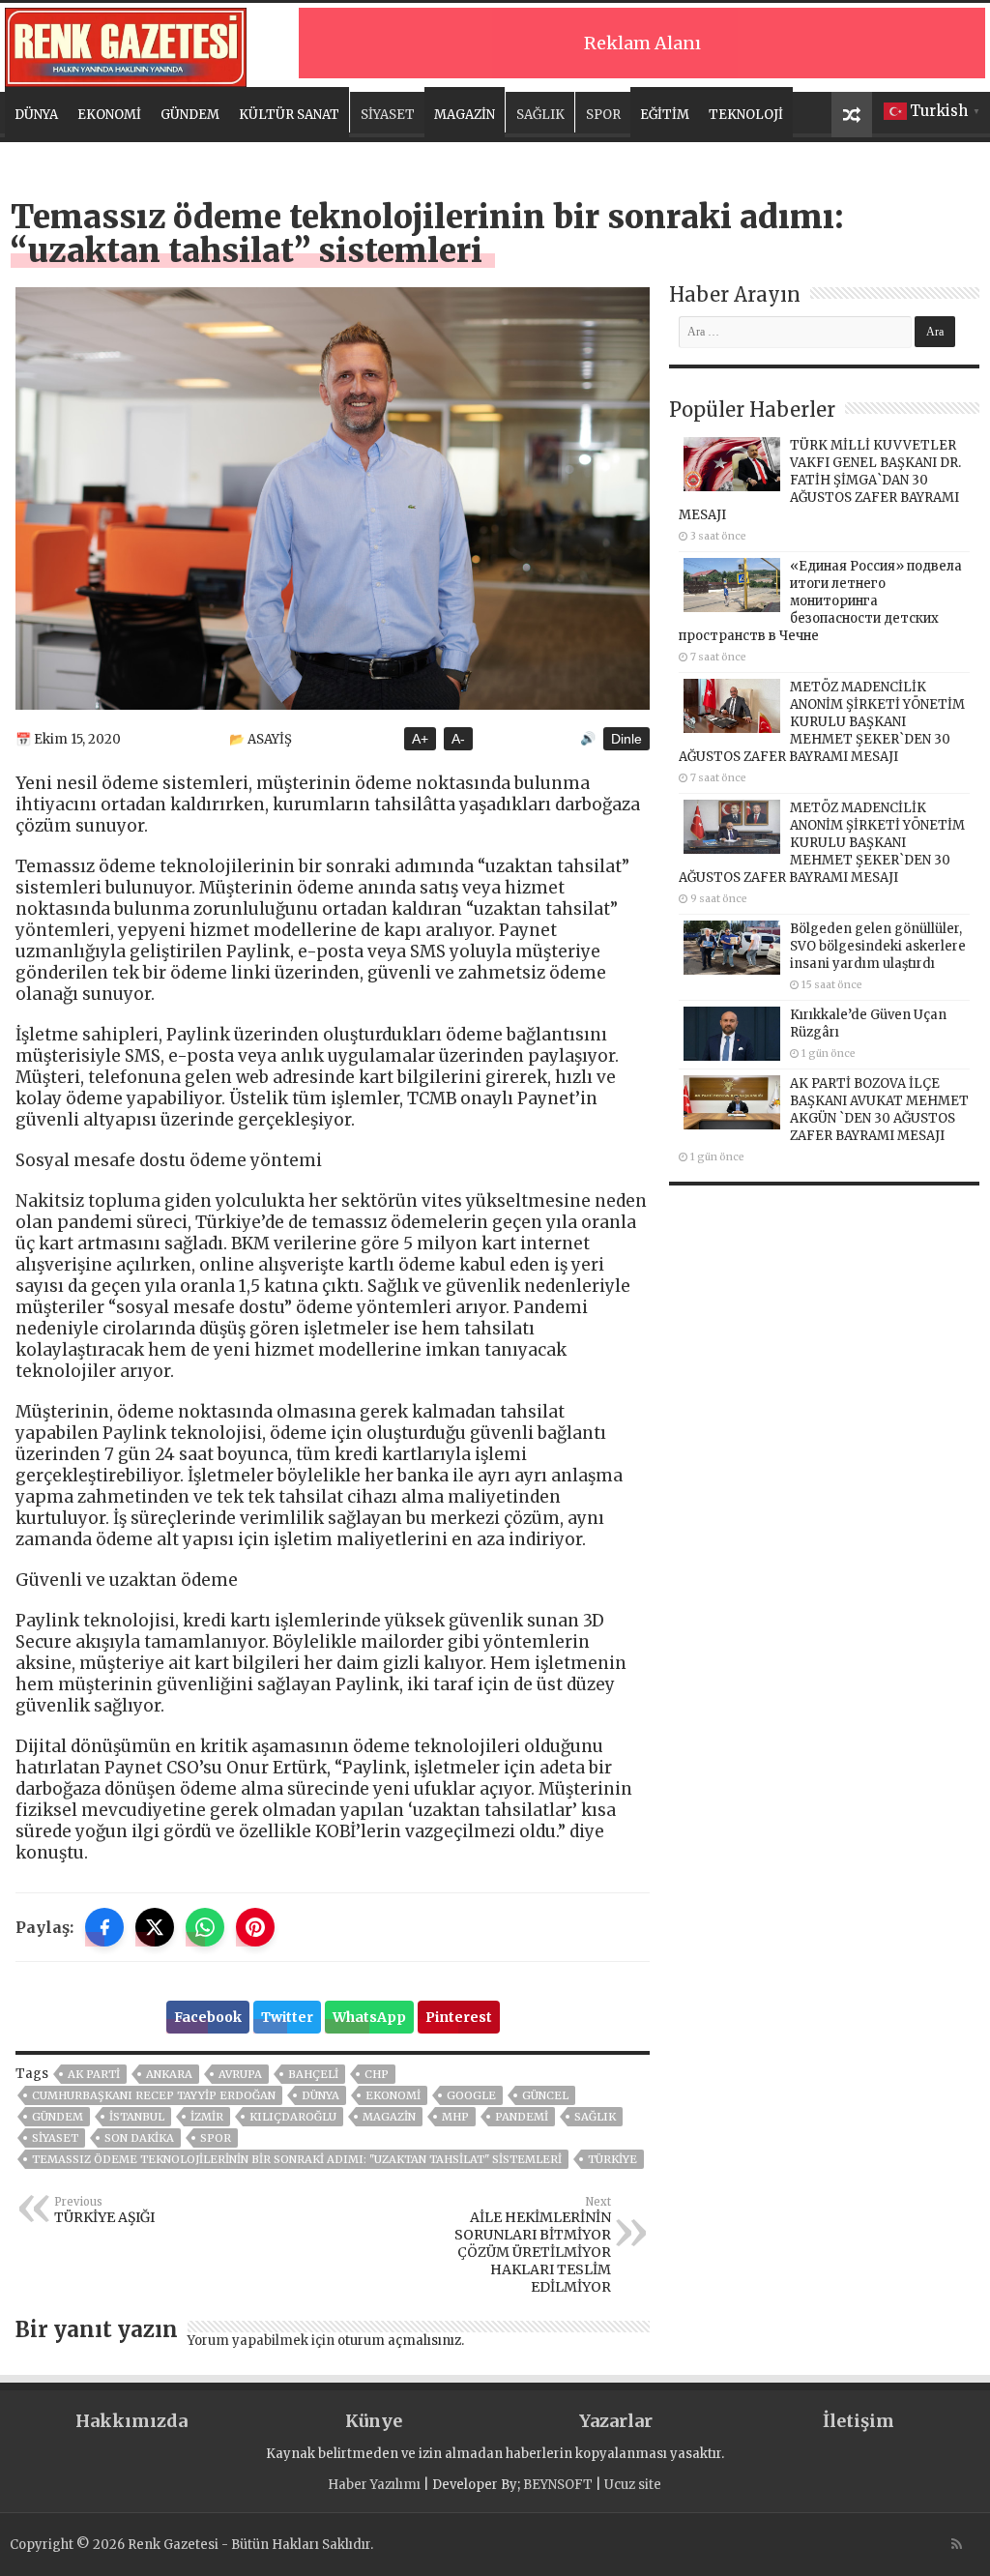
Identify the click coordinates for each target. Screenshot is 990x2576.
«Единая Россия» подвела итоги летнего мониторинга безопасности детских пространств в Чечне (820, 601)
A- (458, 739)
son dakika (139, 2138)
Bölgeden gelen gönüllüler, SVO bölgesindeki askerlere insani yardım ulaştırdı (878, 946)
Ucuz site (633, 2485)
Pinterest (459, 2017)
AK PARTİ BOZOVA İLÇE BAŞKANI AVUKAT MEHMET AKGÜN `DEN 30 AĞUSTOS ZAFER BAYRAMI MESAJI (879, 1110)
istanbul (137, 2117)
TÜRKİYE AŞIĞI (104, 2210)
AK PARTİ (94, 2074)
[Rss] (957, 2544)
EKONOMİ (109, 115)
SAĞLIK (540, 115)
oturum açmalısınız (399, 2341)
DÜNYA (36, 115)
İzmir (207, 2117)
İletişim (859, 2421)
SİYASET (388, 115)
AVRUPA (240, 2074)
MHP (455, 2117)
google (471, 2095)
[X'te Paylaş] (155, 1927)
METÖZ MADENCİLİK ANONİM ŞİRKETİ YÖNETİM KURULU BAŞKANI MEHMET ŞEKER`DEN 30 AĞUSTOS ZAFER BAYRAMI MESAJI (822, 722)
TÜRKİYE (612, 2159)
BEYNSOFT (558, 2485)
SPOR (603, 115)
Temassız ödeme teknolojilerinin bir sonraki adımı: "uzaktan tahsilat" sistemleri (297, 2159)
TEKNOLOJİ (746, 115)
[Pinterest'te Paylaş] (255, 1927)
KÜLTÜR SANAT (289, 115)
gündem (58, 2117)
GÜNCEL (545, 2095)
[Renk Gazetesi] (126, 44)
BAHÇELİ (313, 2074)
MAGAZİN (465, 115)
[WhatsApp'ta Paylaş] (205, 1927)
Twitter (287, 2017)
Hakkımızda (131, 2421)
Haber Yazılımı (374, 2485)
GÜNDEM (190, 115)
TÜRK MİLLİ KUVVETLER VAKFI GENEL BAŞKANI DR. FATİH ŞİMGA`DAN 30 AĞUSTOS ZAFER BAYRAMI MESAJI (820, 480)
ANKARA (169, 2074)
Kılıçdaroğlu (293, 2117)
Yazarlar (616, 2421)
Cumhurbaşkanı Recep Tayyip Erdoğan (154, 2095)
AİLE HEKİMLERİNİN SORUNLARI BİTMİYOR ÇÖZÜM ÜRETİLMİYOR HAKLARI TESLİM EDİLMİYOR (533, 2245)
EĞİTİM (665, 115)
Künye (374, 2421)
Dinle (626, 739)
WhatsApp (369, 2017)
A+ (420, 739)
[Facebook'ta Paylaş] (104, 1927)
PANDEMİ (522, 2117)
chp (377, 2074)
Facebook (208, 2017)
